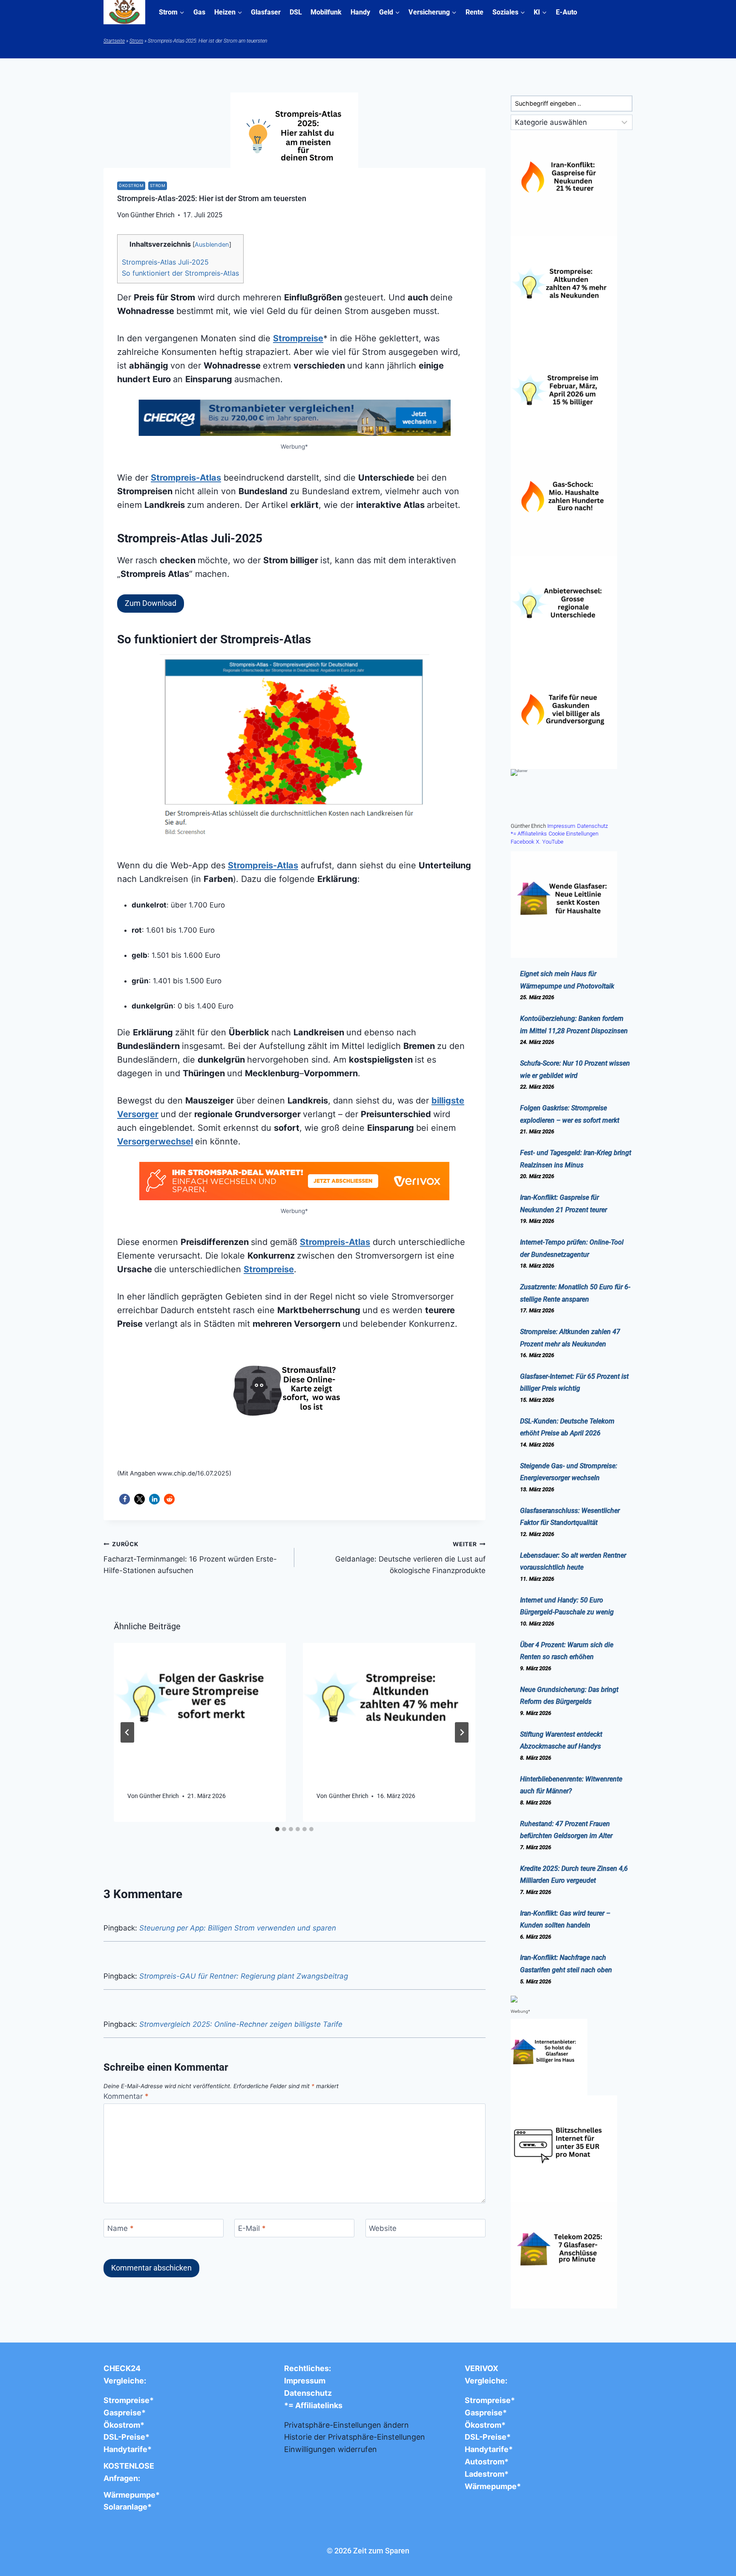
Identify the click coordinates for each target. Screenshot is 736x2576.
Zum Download (151, 603)
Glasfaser (266, 12)
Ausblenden (212, 245)
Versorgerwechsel (155, 1141)
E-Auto (566, 12)
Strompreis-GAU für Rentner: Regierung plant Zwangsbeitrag (244, 1976)
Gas (199, 12)
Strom (136, 41)
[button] (125, 1499)
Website (383, 2228)
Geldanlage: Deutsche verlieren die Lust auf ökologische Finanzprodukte (410, 1558)
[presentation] (200, 1707)
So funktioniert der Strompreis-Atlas (180, 273)
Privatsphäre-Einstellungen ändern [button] (346, 2425)
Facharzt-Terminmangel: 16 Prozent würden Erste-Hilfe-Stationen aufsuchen (190, 1558)
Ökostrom (131, 186)
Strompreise (298, 338)
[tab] (277, 1829)
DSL (296, 12)
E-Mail (252, 2228)
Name (121, 2228)
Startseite (114, 41)
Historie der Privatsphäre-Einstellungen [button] (355, 2437)
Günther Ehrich (159, 1796)
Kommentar (126, 2096)
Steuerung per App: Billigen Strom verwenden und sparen (238, 1928)
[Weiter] (462, 1732)
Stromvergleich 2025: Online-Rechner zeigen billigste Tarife (241, 2024)
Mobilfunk (326, 12)
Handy (360, 12)
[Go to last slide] (127, 1732)
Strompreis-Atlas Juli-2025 (165, 262)
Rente (474, 12)
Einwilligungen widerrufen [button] (331, 2449)
